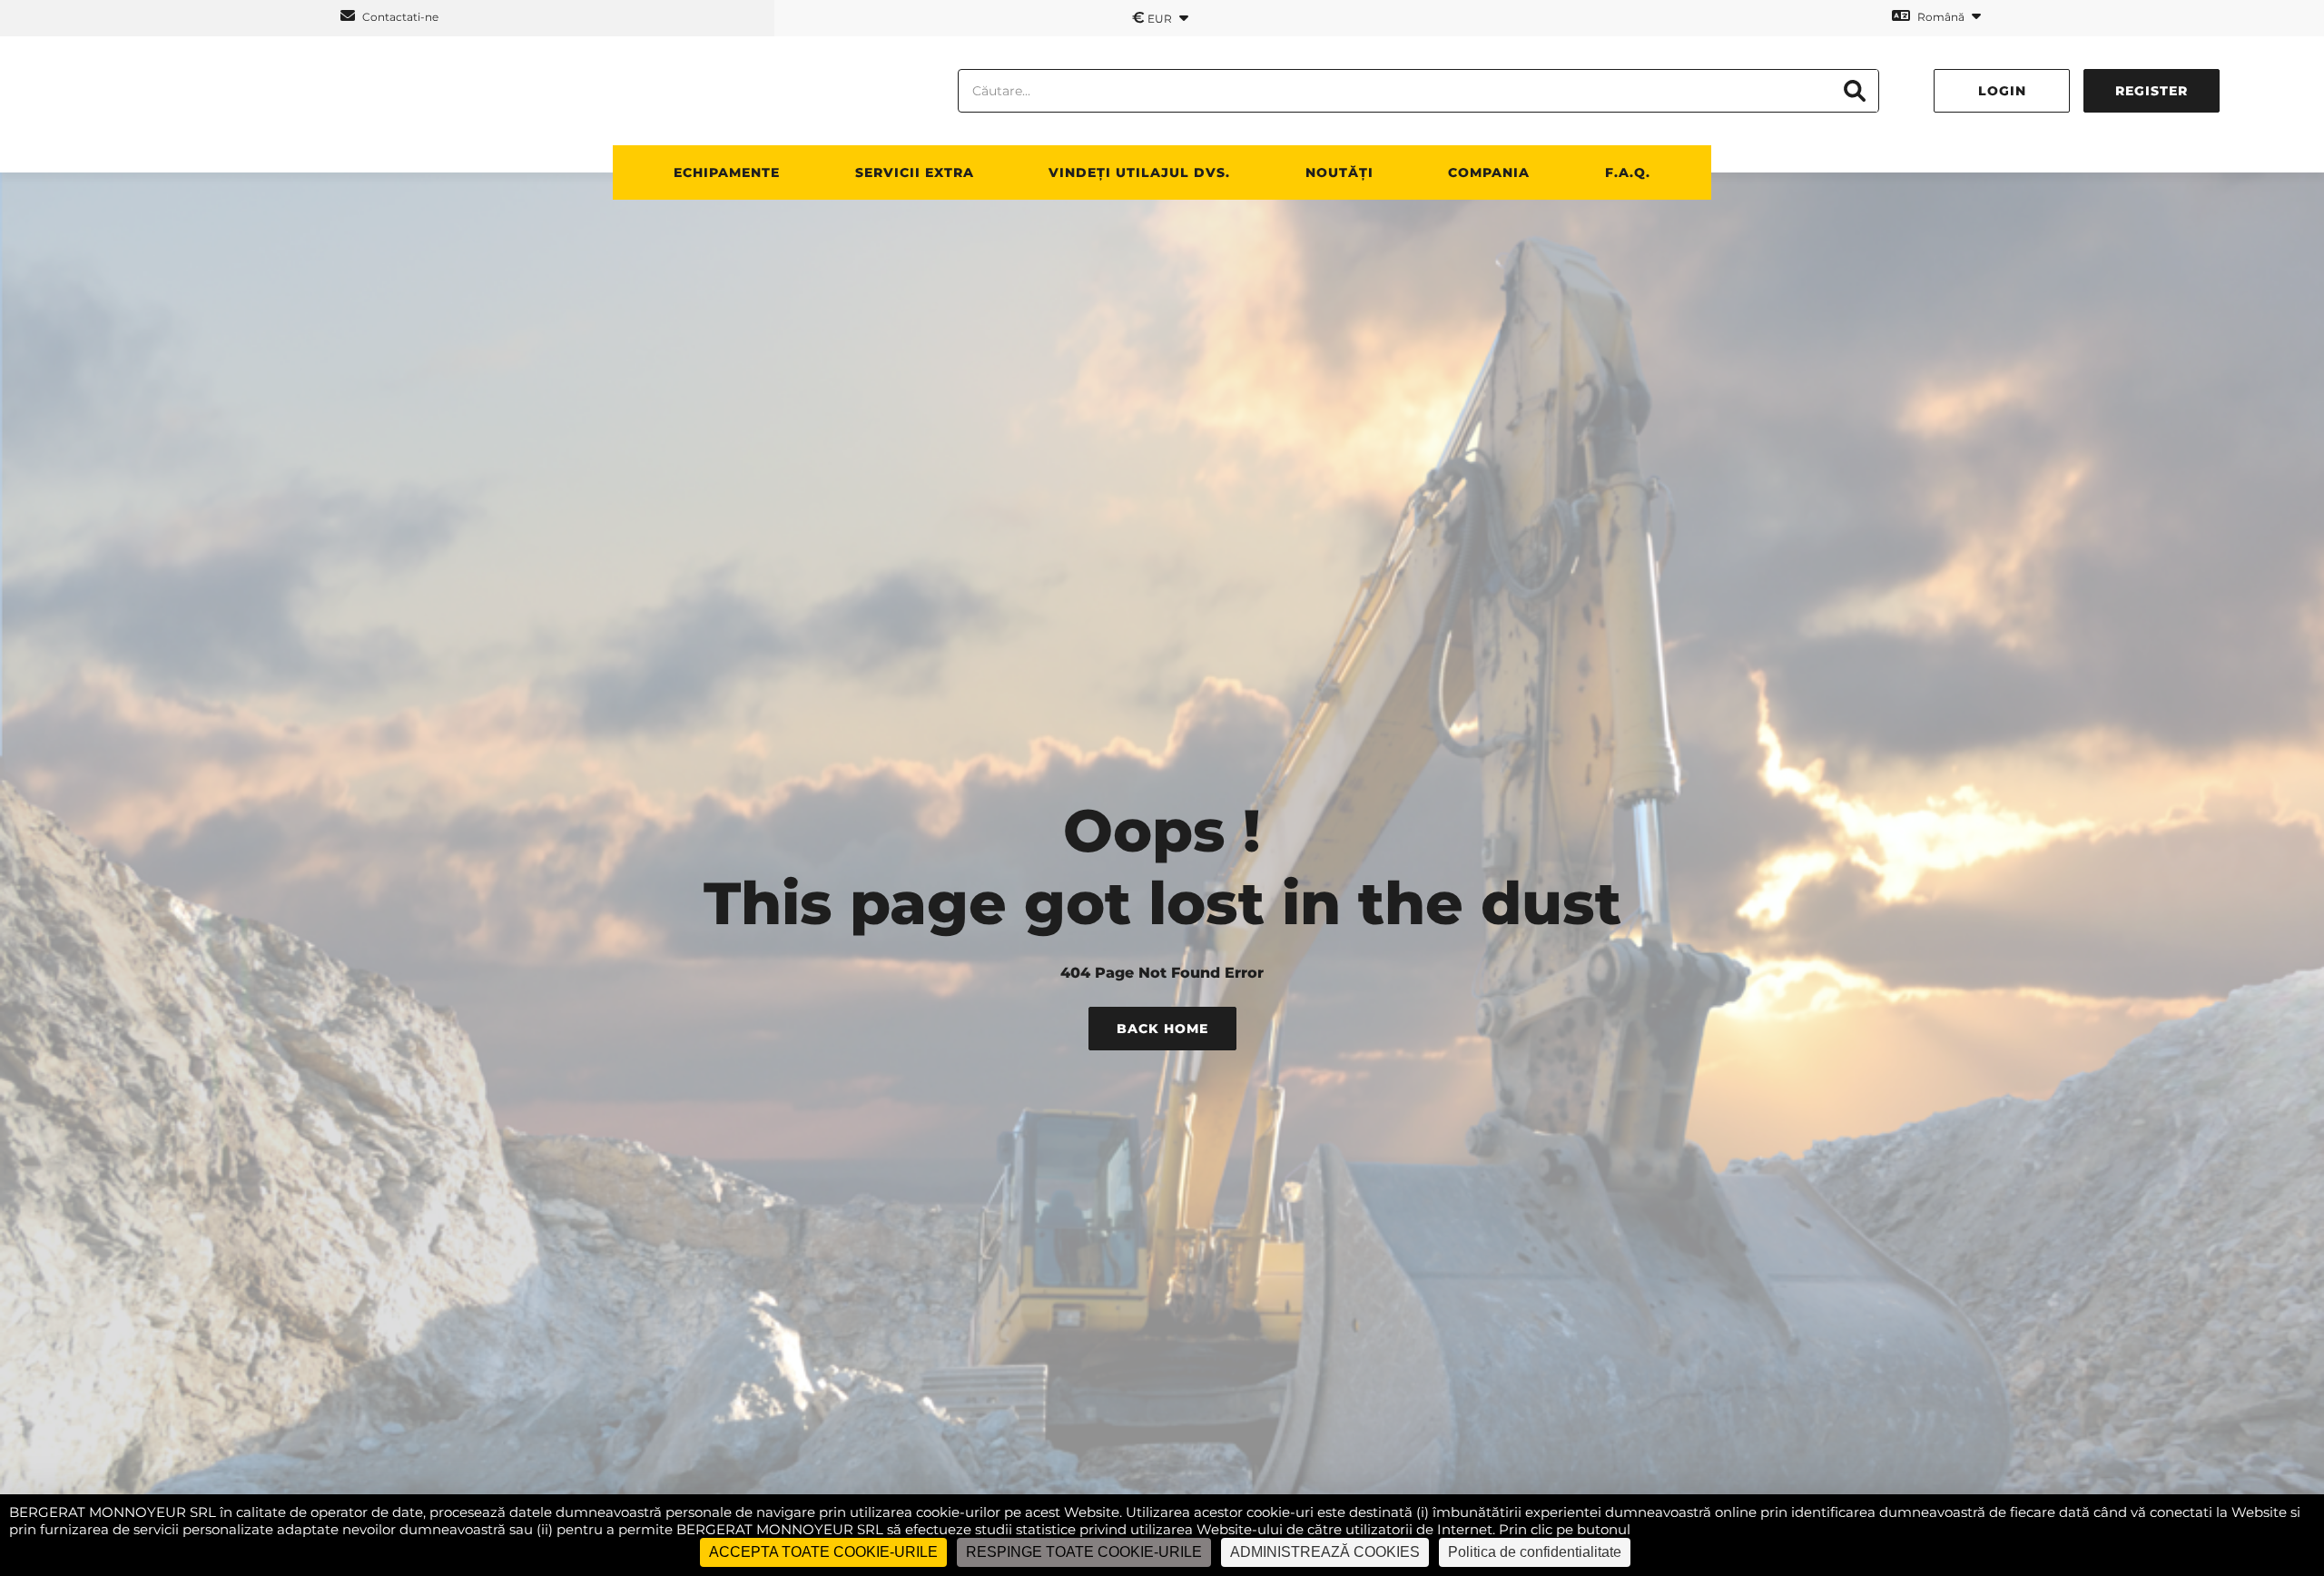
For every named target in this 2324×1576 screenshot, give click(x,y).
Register (2152, 91)
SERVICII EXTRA (915, 172)
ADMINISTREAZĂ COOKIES (1325, 1552)
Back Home (1162, 1029)
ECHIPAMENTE (727, 172)
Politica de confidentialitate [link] (1535, 1552)
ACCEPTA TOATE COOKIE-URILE (823, 1552)
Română (1941, 17)
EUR (1153, 17)
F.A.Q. (1628, 172)
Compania (1489, 172)
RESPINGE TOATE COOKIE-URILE (1084, 1552)
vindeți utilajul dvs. (1139, 172)
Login (2002, 91)
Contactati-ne (399, 17)
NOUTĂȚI (1339, 172)
